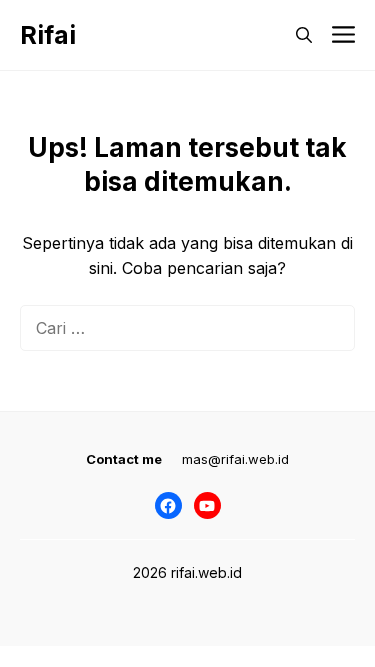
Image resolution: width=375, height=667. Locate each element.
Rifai (48, 35)
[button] (304, 35)
